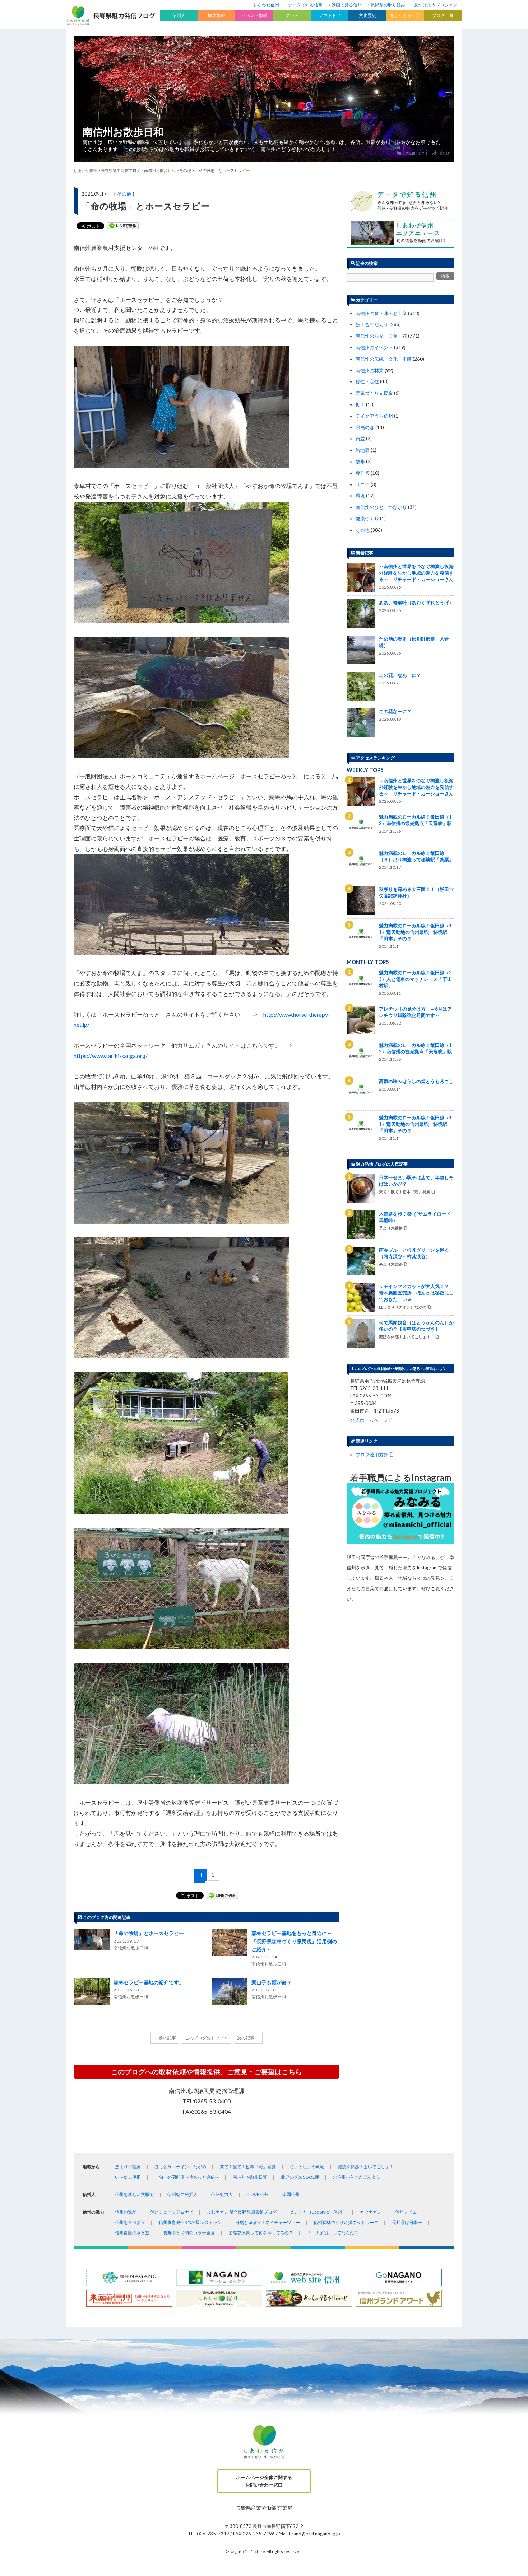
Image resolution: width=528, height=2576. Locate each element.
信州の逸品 (126, 2212)
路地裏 (363, 450)
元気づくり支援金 (374, 393)
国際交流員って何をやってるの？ (261, 2233)
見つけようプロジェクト (438, 5)
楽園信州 (291, 2194)
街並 (360, 439)
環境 (360, 496)
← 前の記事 (165, 2038)
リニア (363, 484)
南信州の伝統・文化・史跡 (384, 359)
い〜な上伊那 (128, 2177)
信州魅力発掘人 (182, 2194)
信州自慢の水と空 (132, 2233)
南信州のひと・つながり (381, 507)
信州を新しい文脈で (134, 2194)
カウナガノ (371, 2212)
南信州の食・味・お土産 (381, 313)
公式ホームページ (369, 1420)
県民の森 (365, 427)
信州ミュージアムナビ (172, 2212)
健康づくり (367, 519)
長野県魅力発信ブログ (121, 170)
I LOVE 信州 (258, 2194)
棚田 (360, 404)
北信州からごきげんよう (356, 2177)
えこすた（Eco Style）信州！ (318, 2212)
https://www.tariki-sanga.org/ (111, 1056)
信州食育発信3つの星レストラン (190, 2222)
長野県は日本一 (407, 2222)
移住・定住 (367, 381)
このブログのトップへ (207, 2038)
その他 (124, 194)
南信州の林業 (370, 370)
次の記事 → (248, 2038)
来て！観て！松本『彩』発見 (248, 2167)
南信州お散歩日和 (123, 132)
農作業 (363, 473)
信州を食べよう (130, 2222)
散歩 (360, 462)
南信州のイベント (374, 347)
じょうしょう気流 (307, 2167)
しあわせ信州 (266, 5)
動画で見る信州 (347, 5)
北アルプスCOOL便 (300, 2177)
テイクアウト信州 (374, 416)
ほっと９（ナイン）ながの (180, 2167)
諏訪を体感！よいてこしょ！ (366, 2167)
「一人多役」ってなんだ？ (333, 2233)
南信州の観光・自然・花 (381, 336)
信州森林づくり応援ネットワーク (346, 2222)
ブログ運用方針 (372, 1454)
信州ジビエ (406, 2212)
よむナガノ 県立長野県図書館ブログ (242, 2212)
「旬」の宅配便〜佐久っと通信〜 (187, 2177)
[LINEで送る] (123, 226)
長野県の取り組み (388, 5)
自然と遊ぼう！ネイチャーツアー (268, 2222)
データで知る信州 (305, 5)
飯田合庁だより (372, 324)
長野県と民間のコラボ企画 (189, 2233)
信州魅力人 (222, 2194)
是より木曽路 (128, 2167)
